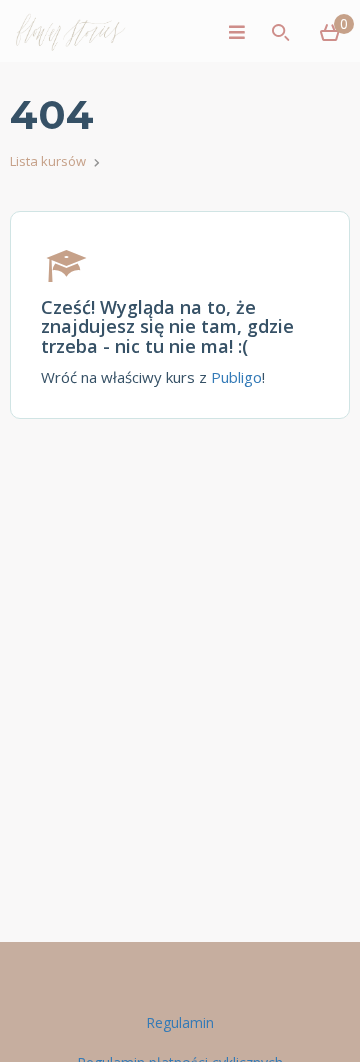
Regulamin (180, 1022)
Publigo (236, 377)
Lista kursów (48, 161)
